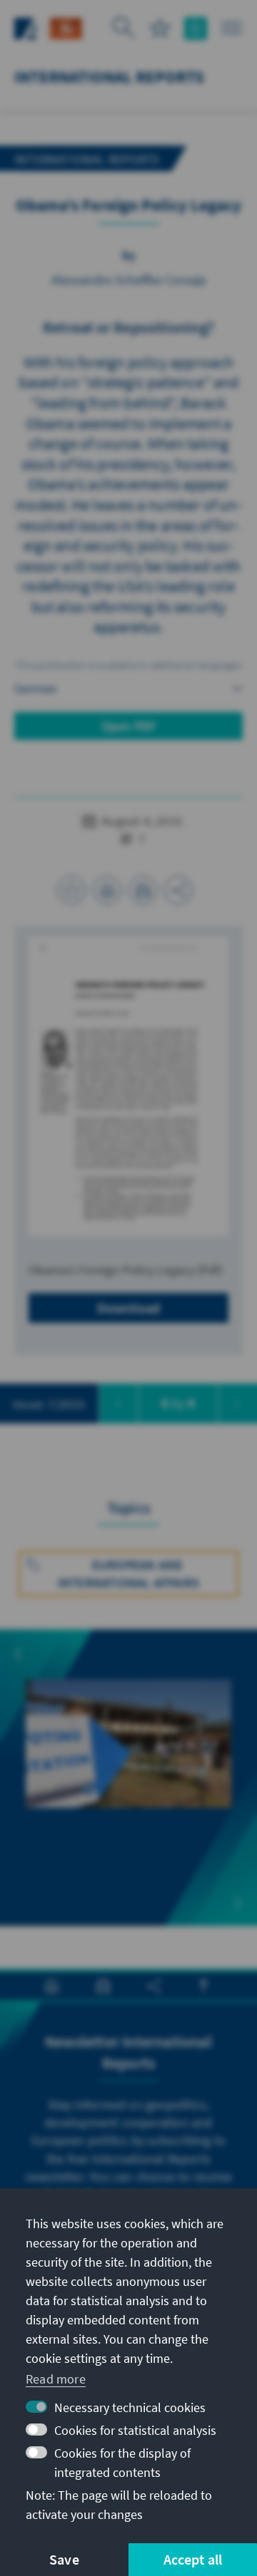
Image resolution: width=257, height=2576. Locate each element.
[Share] (178, 890)
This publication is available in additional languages (128, 665)
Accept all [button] (193, 2559)
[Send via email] (143, 890)
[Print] (107, 890)
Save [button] (64, 2559)
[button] (19, 1654)
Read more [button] (56, 2379)
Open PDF (129, 726)
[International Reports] (66, 27)
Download (129, 1308)
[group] (128, 1768)
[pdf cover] (128, 1086)
